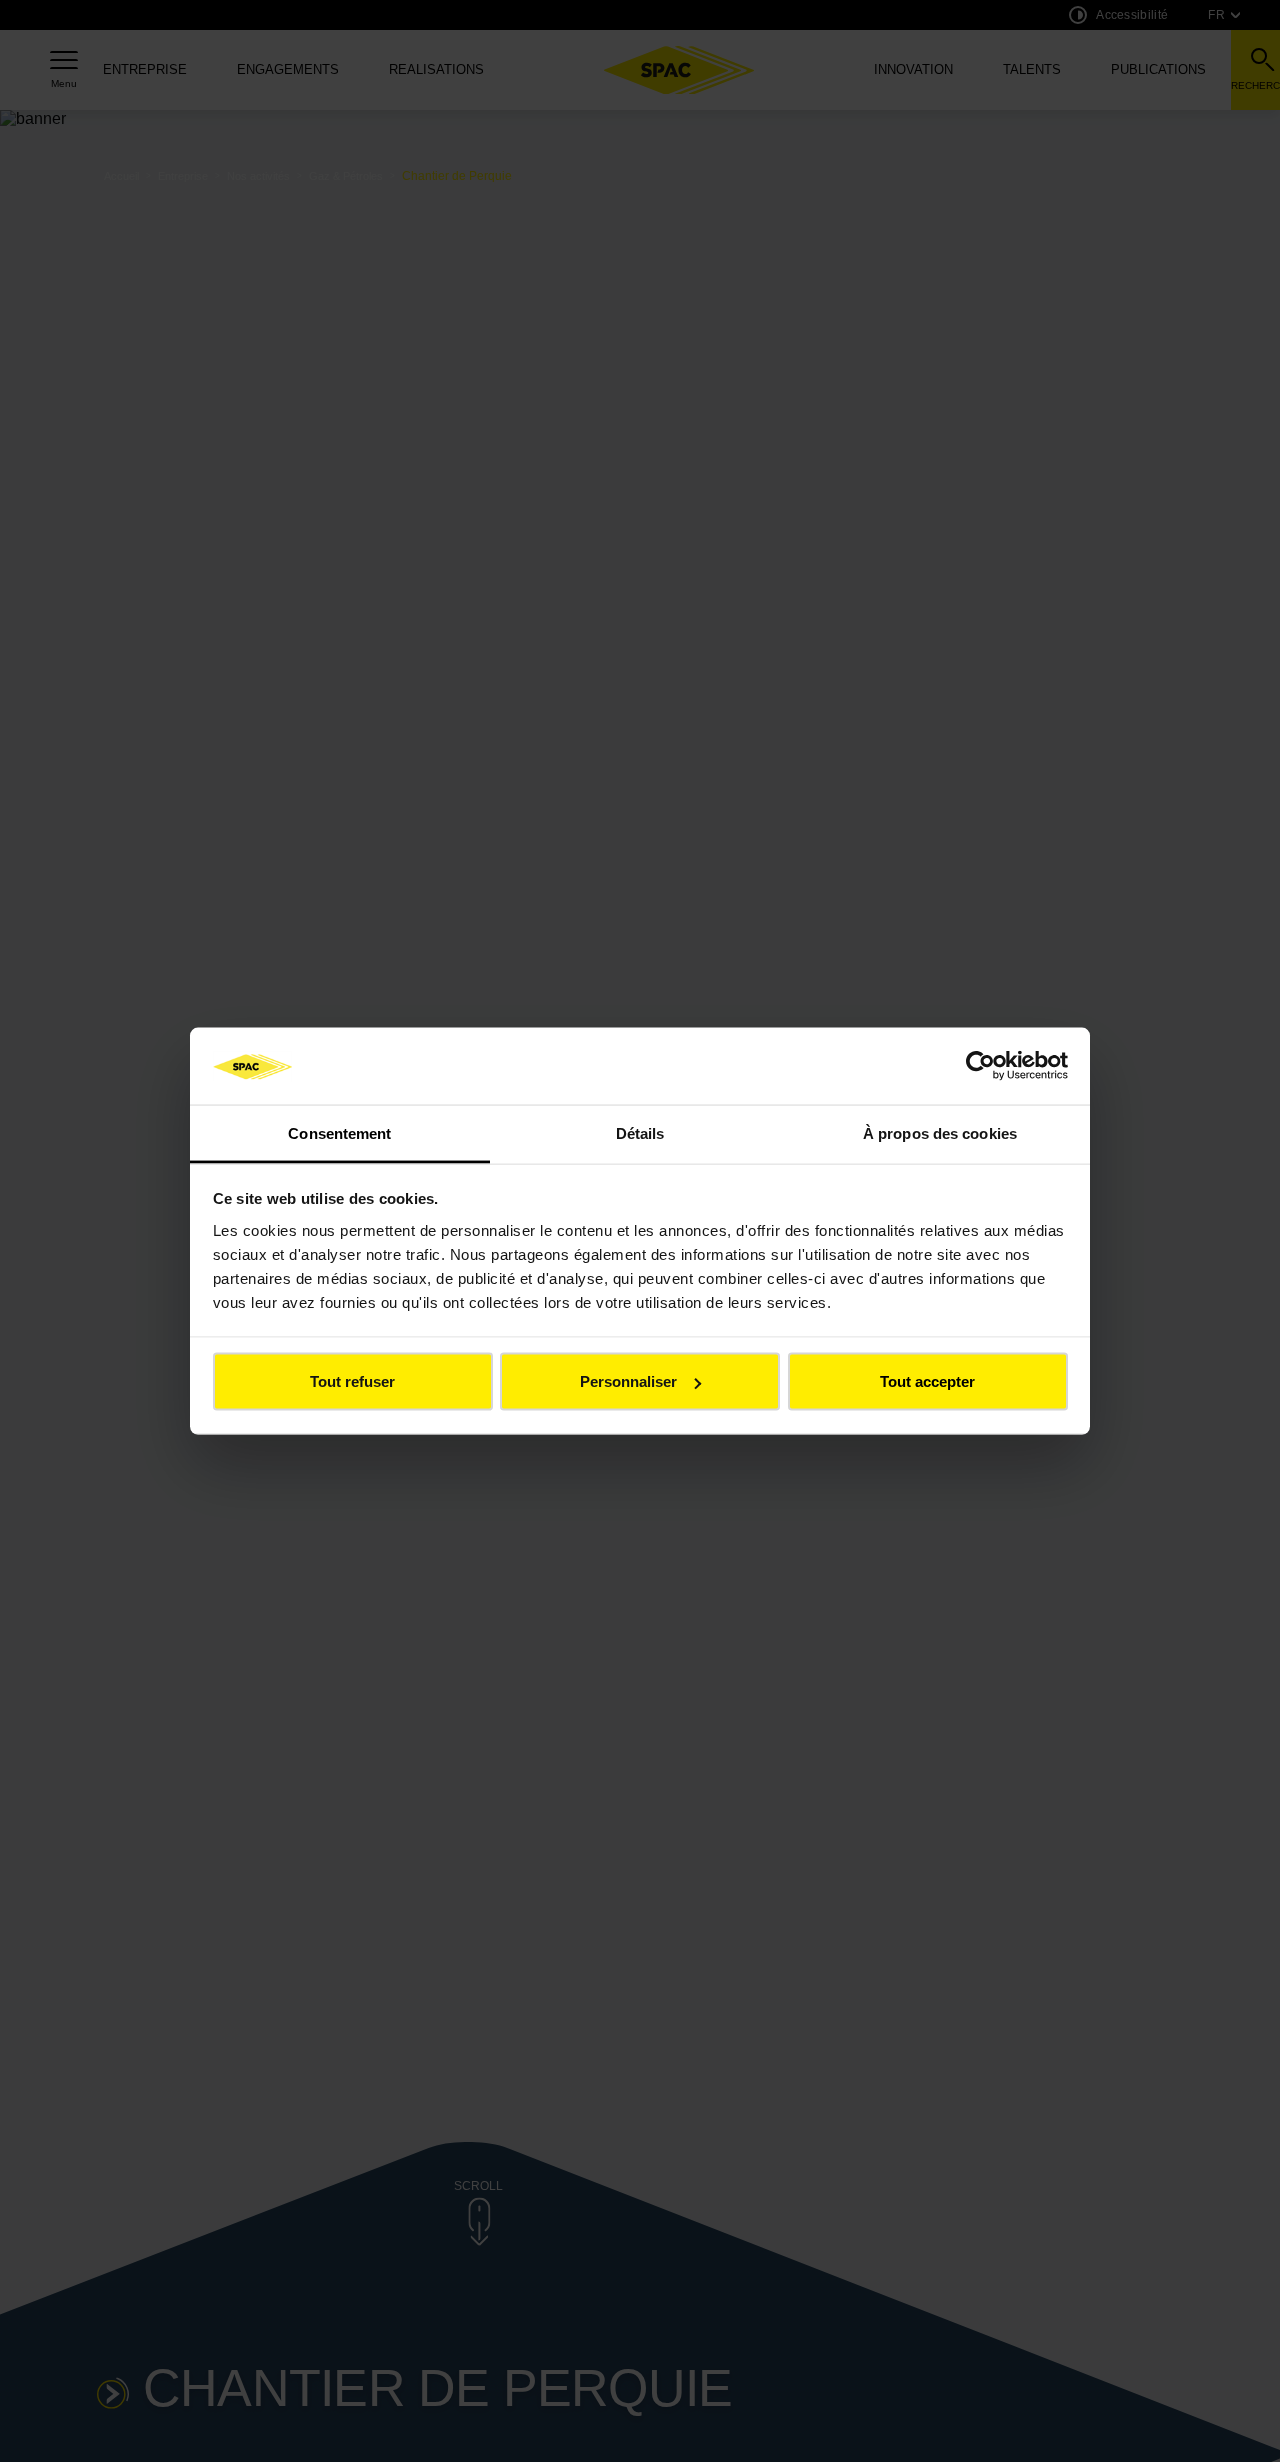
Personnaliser (628, 1381)
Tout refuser (352, 1381)
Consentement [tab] (339, 1132)
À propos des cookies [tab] (940, 1132)
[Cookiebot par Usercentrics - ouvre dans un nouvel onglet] (980, 1066)
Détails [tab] (640, 1132)
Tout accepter (927, 1381)
